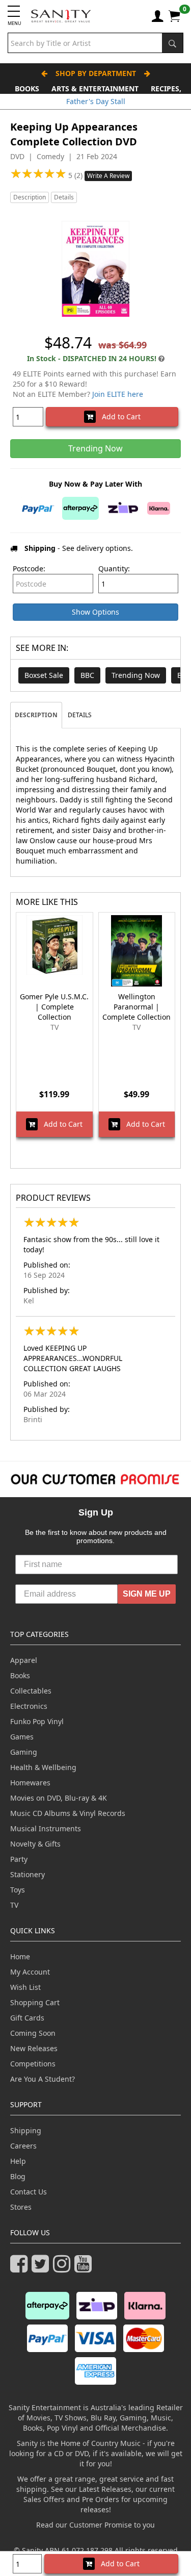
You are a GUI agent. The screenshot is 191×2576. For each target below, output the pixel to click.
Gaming (24, 1752)
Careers (23, 2146)
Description (30, 197)
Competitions (33, 2064)
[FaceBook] (21, 2268)
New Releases (34, 2048)
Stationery (28, 1874)
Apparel (24, 1660)
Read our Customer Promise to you (95, 2525)
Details (64, 197)
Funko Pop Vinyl (37, 1721)
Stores (21, 2207)
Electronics (29, 1706)
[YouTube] (85, 2268)
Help (18, 2161)
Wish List (25, 1987)
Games (22, 1737)
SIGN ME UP (147, 1594)
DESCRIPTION (36, 715)
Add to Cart (118, 416)
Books (27, 89)
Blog (18, 2176)
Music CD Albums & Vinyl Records (68, 1813)
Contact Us (29, 2192)
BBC (87, 675)
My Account (30, 1972)
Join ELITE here (118, 394)
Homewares (30, 1783)
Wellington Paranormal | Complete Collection (137, 1007)
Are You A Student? (43, 2079)
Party (19, 1859)
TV (14, 1905)
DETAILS (80, 715)
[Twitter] (42, 2268)
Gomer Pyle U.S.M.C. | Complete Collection (54, 1007)
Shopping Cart (35, 2002)
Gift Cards (27, 2018)
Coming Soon (33, 2033)
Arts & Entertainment (95, 89)
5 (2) (76, 175)
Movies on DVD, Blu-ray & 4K (59, 1798)
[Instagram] (64, 2268)
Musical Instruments (46, 1828)
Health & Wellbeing (43, 1767)
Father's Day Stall (96, 101)
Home (20, 1956)
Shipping (26, 2130)
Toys (18, 1890)
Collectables (31, 1691)
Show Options (95, 612)
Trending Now (136, 675)
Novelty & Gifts (35, 1844)
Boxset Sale (44, 675)
